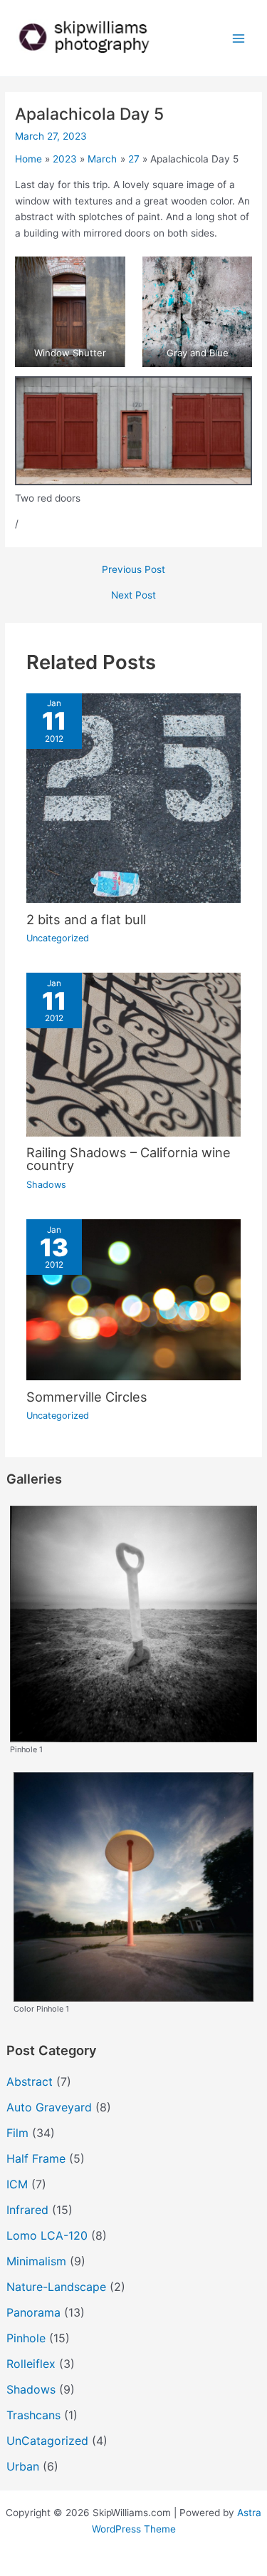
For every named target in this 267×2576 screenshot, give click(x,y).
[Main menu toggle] (239, 38)
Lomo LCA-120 (47, 2235)
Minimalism (36, 2261)
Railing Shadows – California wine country (129, 1159)
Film (17, 2133)
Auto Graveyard (49, 2107)
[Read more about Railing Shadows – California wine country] (134, 1054)
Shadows (46, 1185)
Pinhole (26, 2338)
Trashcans (33, 2415)
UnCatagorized (47, 2441)
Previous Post (133, 570)
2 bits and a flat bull (86, 919)
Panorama (33, 2312)
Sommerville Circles (87, 1397)
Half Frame (36, 2158)
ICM (17, 2184)
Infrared (27, 2210)
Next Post (133, 596)
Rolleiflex (31, 2364)
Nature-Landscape (56, 2287)
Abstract (30, 2081)
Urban (23, 2466)
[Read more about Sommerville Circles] (134, 1299)
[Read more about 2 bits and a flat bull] (134, 797)
